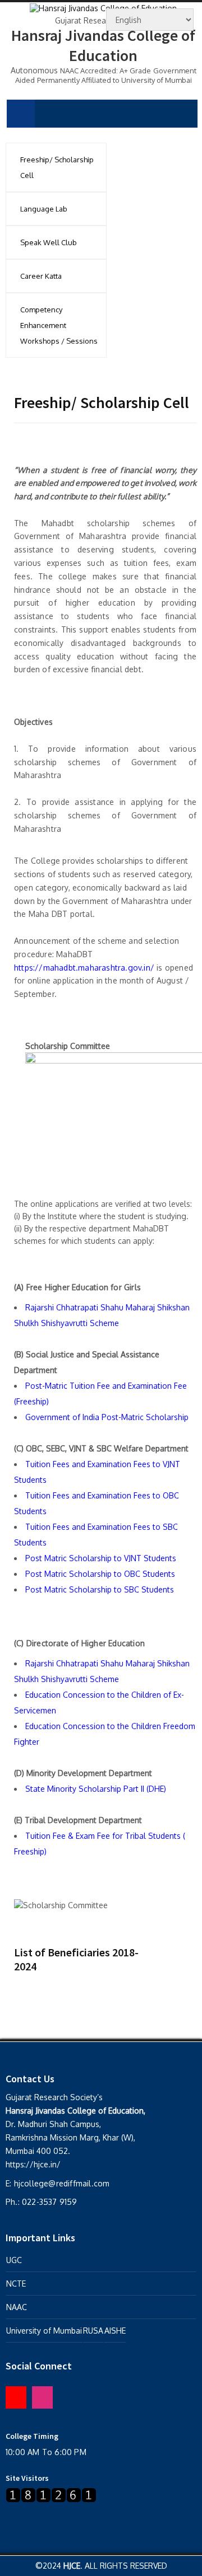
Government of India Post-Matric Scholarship (107, 1417)
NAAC (17, 2307)
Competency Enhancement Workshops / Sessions (59, 325)
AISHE (115, 2331)
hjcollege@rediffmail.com (62, 2183)
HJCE (72, 2566)
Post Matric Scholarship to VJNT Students (101, 1558)
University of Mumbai (44, 2331)
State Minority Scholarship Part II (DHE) (96, 1789)
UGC (14, 2260)
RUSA (93, 2331)
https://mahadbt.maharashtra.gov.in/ (84, 968)
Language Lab (44, 209)
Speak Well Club (49, 242)
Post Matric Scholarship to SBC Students (100, 1589)
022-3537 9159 (50, 2202)
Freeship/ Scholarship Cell (57, 167)
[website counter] (51, 2495)
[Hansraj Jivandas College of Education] (103, 7)
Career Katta (41, 276)
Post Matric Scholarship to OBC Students (100, 1574)
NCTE (16, 2284)
